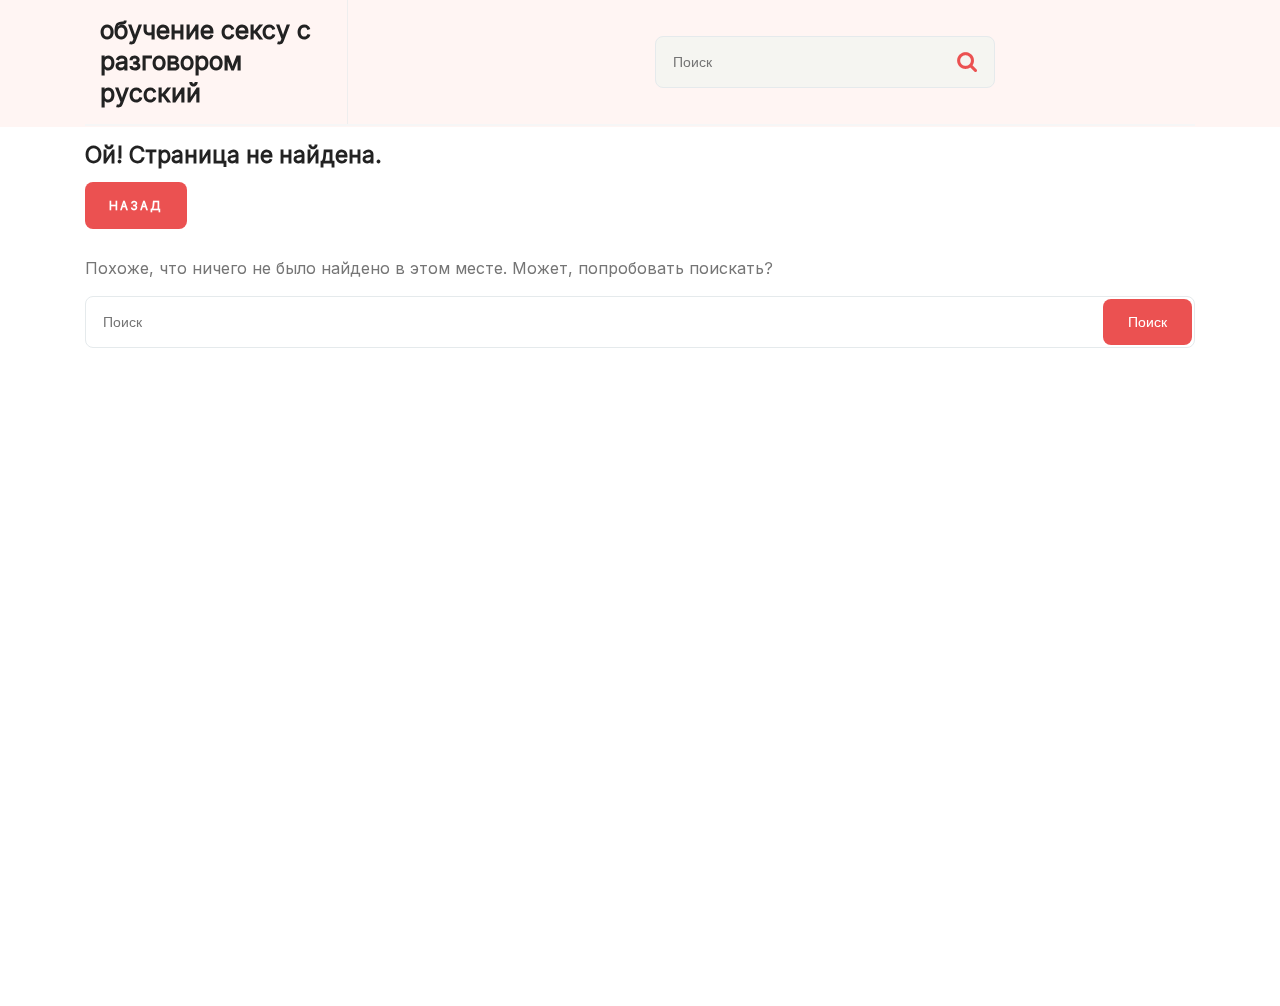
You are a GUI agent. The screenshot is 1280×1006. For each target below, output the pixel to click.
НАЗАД (136, 205)
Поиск (967, 62)
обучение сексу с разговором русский (205, 61)
